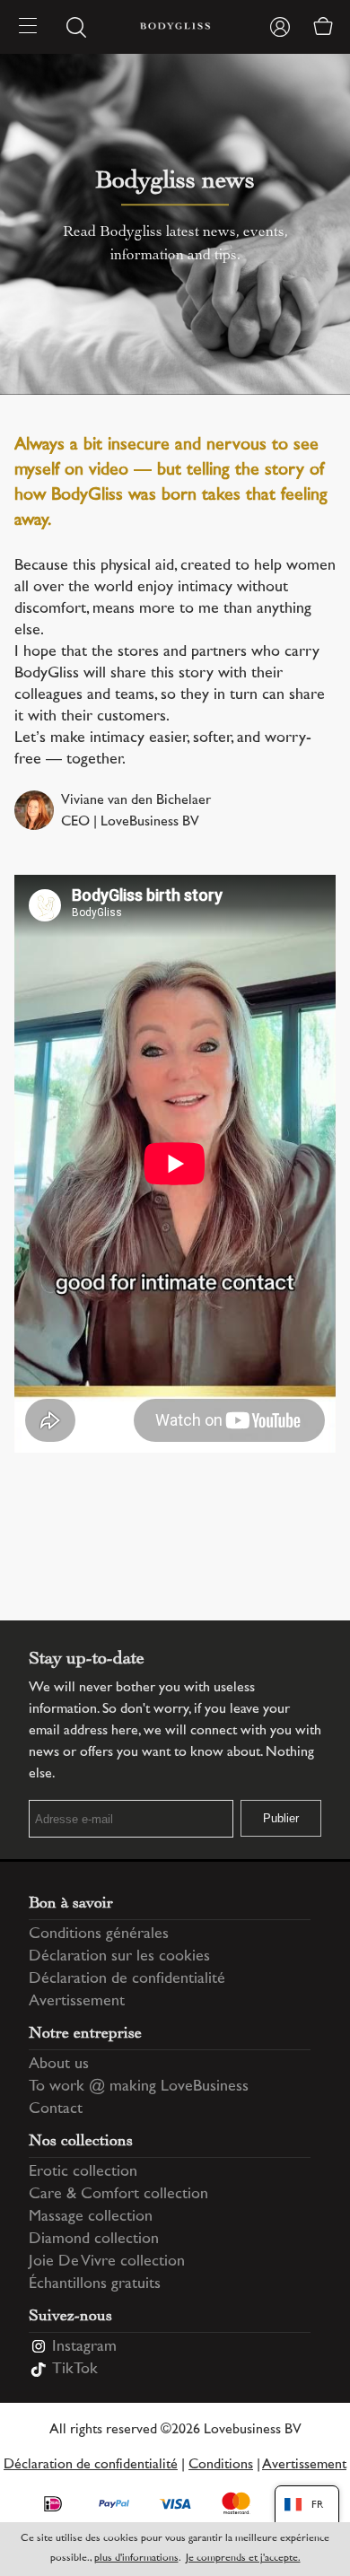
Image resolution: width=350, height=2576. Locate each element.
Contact (56, 2109)
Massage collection (91, 2217)
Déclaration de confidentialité (127, 1979)
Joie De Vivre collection (107, 2262)
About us (59, 2065)
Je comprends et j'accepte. (243, 2559)
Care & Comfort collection (118, 2195)
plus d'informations (136, 2559)
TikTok (75, 2370)
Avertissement (77, 2002)
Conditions (221, 2465)
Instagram (84, 2347)
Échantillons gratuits (95, 2284)
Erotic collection (83, 2172)
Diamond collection (94, 2240)
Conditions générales (99, 1934)
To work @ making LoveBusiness (139, 2087)
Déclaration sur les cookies (119, 1957)
